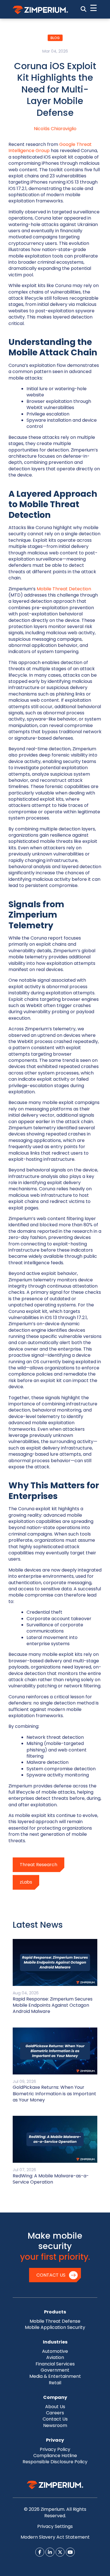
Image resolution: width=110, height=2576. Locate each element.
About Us (55, 2407)
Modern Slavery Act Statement (55, 2537)
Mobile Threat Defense (55, 2321)
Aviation (55, 2357)
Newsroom (55, 2425)
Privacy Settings (55, 2526)
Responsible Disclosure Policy (55, 2462)
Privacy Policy (55, 2449)
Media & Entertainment (55, 2376)
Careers (55, 2413)
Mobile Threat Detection (64, 589)
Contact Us (51, 2275)
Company (55, 2397)
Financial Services (55, 2364)
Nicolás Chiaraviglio (55, 129)
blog (55, 38)
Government (55, 2370)
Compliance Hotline (55, 2456)
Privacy (55, 2440)
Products (55, 2312)
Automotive (55, 2351)
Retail (55, 2383)
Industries (55, 2342)
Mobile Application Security (55, 2327)
